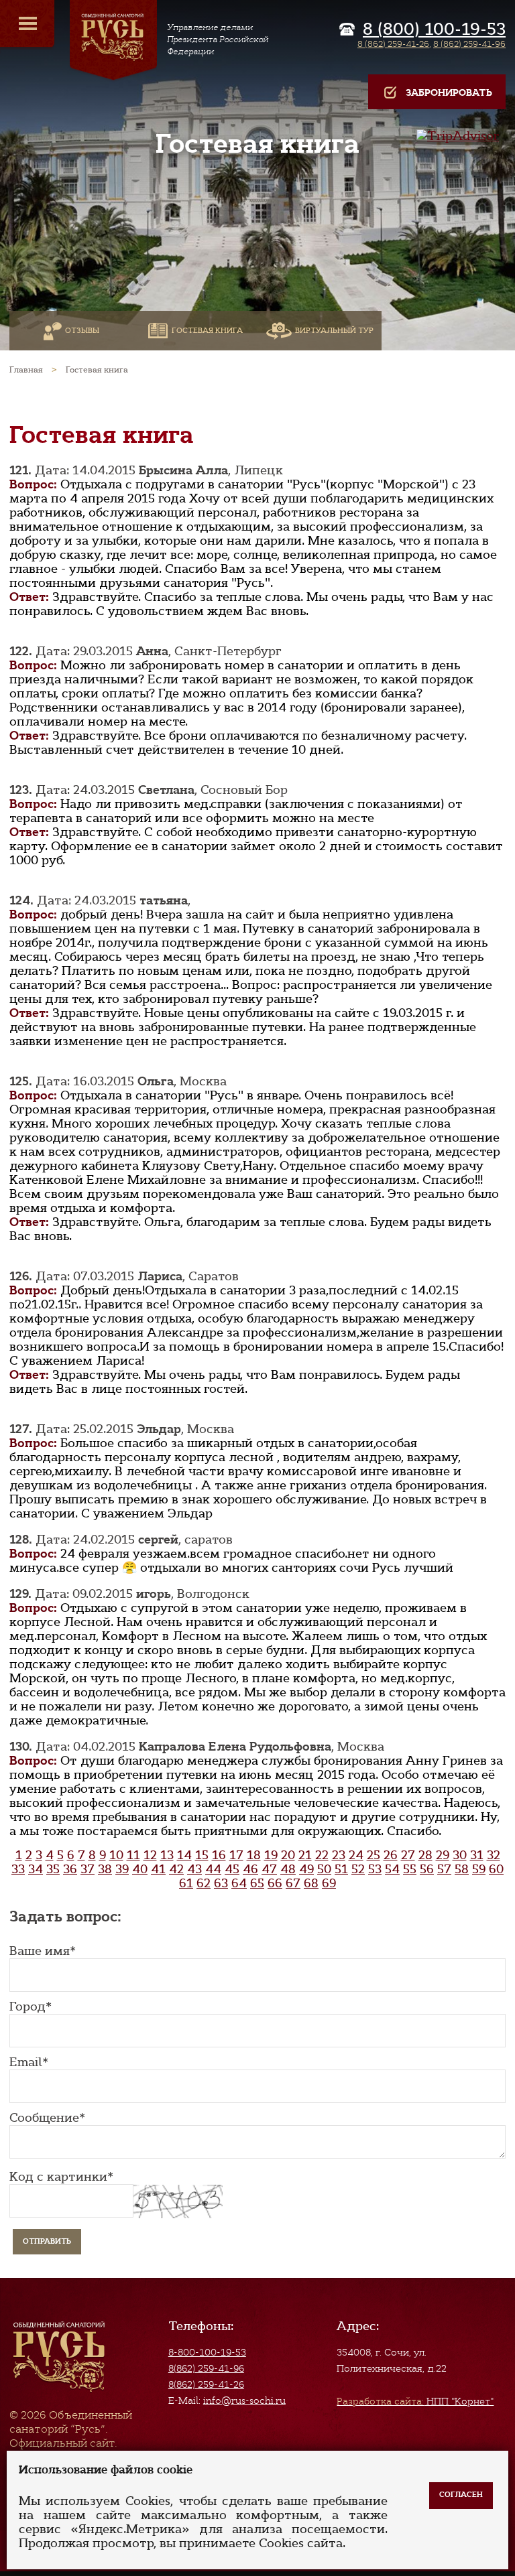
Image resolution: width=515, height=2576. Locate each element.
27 (408, 1855)
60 (496, 1869)
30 (460, 1855)
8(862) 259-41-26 (206, 2384)
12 (150, 1855)
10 (116, 1855)
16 (219, 1855)
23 (339, 1855)
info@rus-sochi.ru (244, 2400)
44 (213, 1869)
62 (204, 1883)
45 (232, 1869)
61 (186, 1883)
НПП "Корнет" (415, 2401)
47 (269, 1869)
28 (425, 1855)
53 (375, 1869)
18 (254, 1855)
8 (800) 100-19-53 (434, 29)
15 (202, 1855)
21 (305, 1855)
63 (221, 1883)
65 (257, 1883)
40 (140, 1869)
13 (167, 1855)
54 (392, 1869)
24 (356, 1855)
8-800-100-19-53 (207, 2352)
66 (275, 1883)
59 (479, 1869)
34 (36, 1869)
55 (410, 1869)
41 (158, 1869)
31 (477, 1855)
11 (133, 1855)
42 (176, 1869)
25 (374, 1855)
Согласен (461, 2495)
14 (184, 1855)
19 (271, 1855)
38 (105, 1869)
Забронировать (449, 93)
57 (444, 1869)
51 (341, 1869)
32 (494, 1855)
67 (293, 1883)
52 (358, 1869)
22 (322, 1855)
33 (18, 1869)
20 (288, 1855)
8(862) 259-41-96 (206, 2368)
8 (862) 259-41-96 (469, 44)
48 (288, 1869)
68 (311, 1883)
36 (70, 1869)
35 (53, 1869)
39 (122, 1869)
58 (462, 1869)
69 (329, 1883)
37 (88, 1869)
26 (391, 1855)
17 (236, 1855)
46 (250, 1869)
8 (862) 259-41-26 (393, 44)
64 (239, 1883)
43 (194, 1869)
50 (324, 1869)
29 (443, 1855)
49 (306, 1869)
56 (427, 1869)
